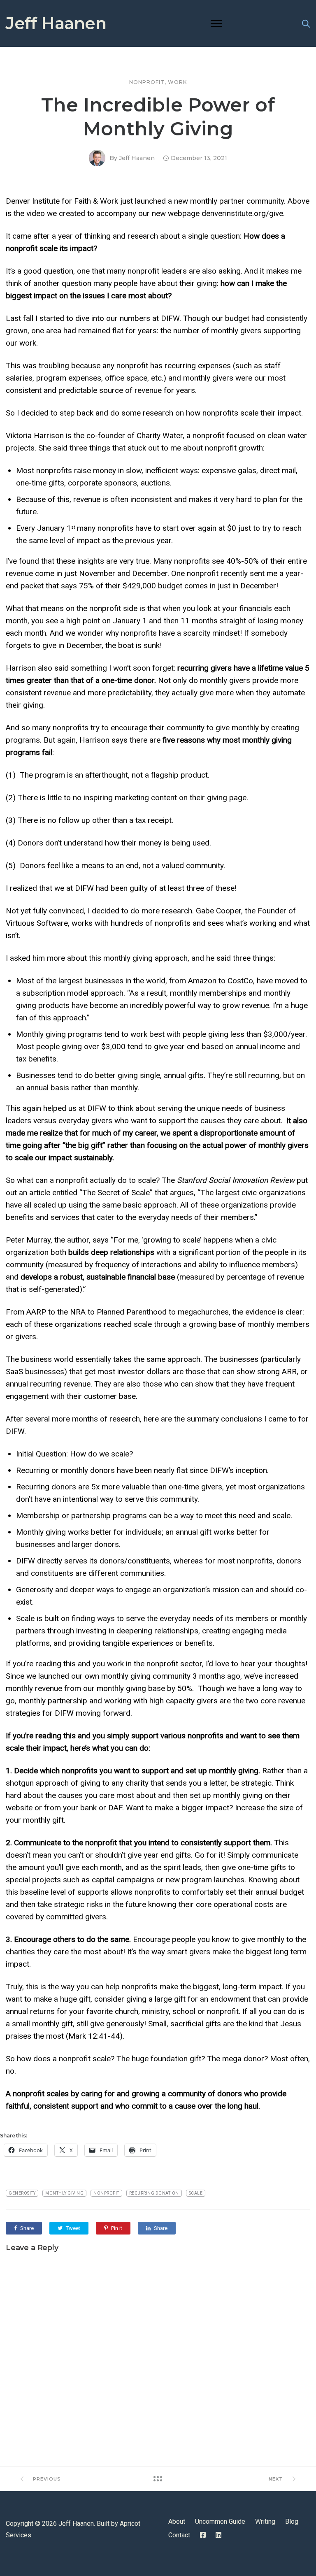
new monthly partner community (228, 201)
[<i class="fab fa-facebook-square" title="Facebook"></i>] (203, 2535)
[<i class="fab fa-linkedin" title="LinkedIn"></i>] (218, 2535)
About (177, 2521)
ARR (288, 1372)
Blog (292, 2521)
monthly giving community (145, 1676)
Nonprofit (147, 82)
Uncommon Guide (220, 2521)
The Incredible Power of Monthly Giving (158, 117)
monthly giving (64, 2193)
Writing (265, 2521)
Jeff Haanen (56, 23)
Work (177, 82)
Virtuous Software (37, 923)
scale (196, 2193)
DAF (114, 1808)
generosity (22, 2193)
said (59, 448)
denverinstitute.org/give (242, 213)
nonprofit (106, 2193)
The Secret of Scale (116, 1193)
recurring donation (154, 2193)
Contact (179, 2535)
